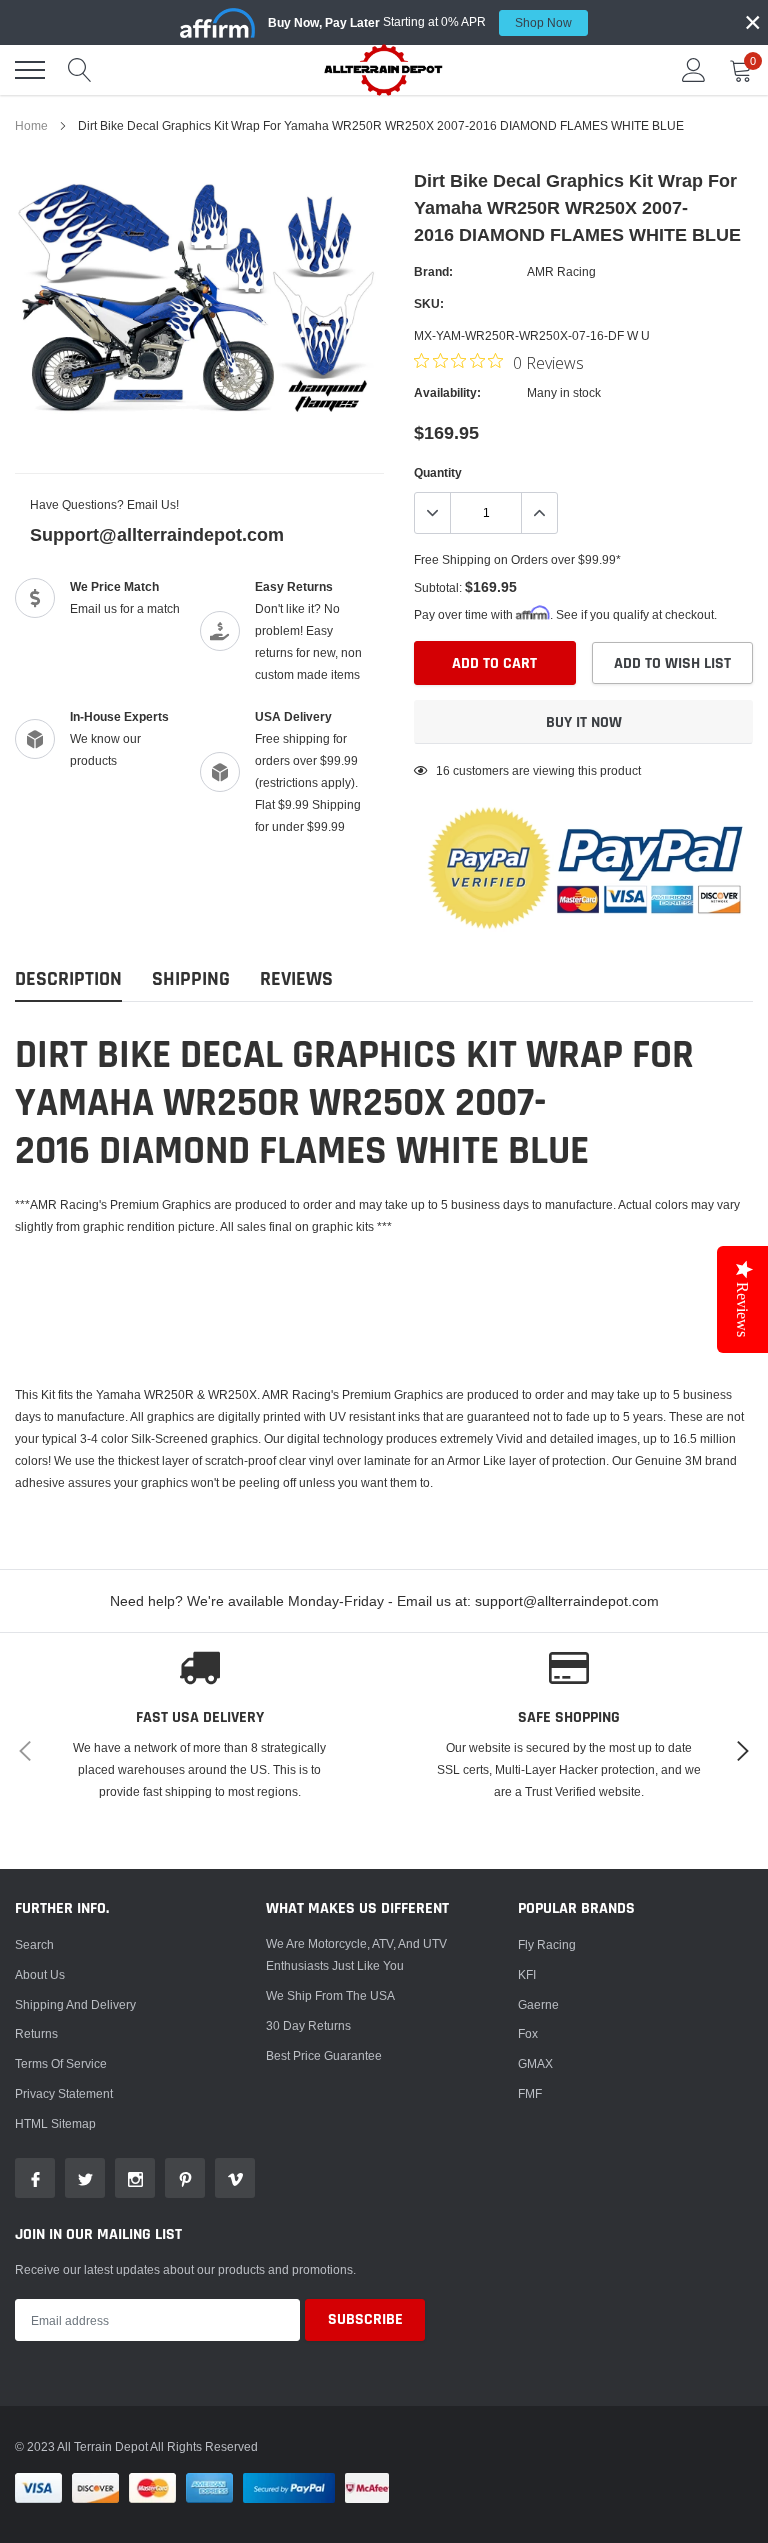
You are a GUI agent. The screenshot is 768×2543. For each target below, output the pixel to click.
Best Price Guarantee (324, 2055)
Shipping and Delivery (75, 2004)
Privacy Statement (64, 2093)
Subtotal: (438, 587)
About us (40, 1974)
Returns (36, 2033)
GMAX (535, 2063)
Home (31, 125)
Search (34, 1944)
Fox (528, 2033)
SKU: (429, 303)
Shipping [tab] (191, 979)
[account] (694, 69)
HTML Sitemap (55, 2123)
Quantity (438, 472)
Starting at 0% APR (420, 22)
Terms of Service (61, 2063)
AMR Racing (561, 271)
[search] (80, 70)
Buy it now (584, 722)
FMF (530, 2093)
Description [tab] (68, 979)
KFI (527, 1974)
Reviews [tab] (296, 979)
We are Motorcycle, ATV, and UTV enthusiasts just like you (356, 1954)
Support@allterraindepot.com (157, 534)
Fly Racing (547, 1944)
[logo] (384, 69)
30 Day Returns (308, 2025)
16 (443, 770)
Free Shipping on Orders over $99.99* (517, 559)
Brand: (433, 271)
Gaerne (538, 2004)
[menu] (30, 70)
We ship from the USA (330, 1995)
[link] (35, 2178)
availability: (447, 392)
